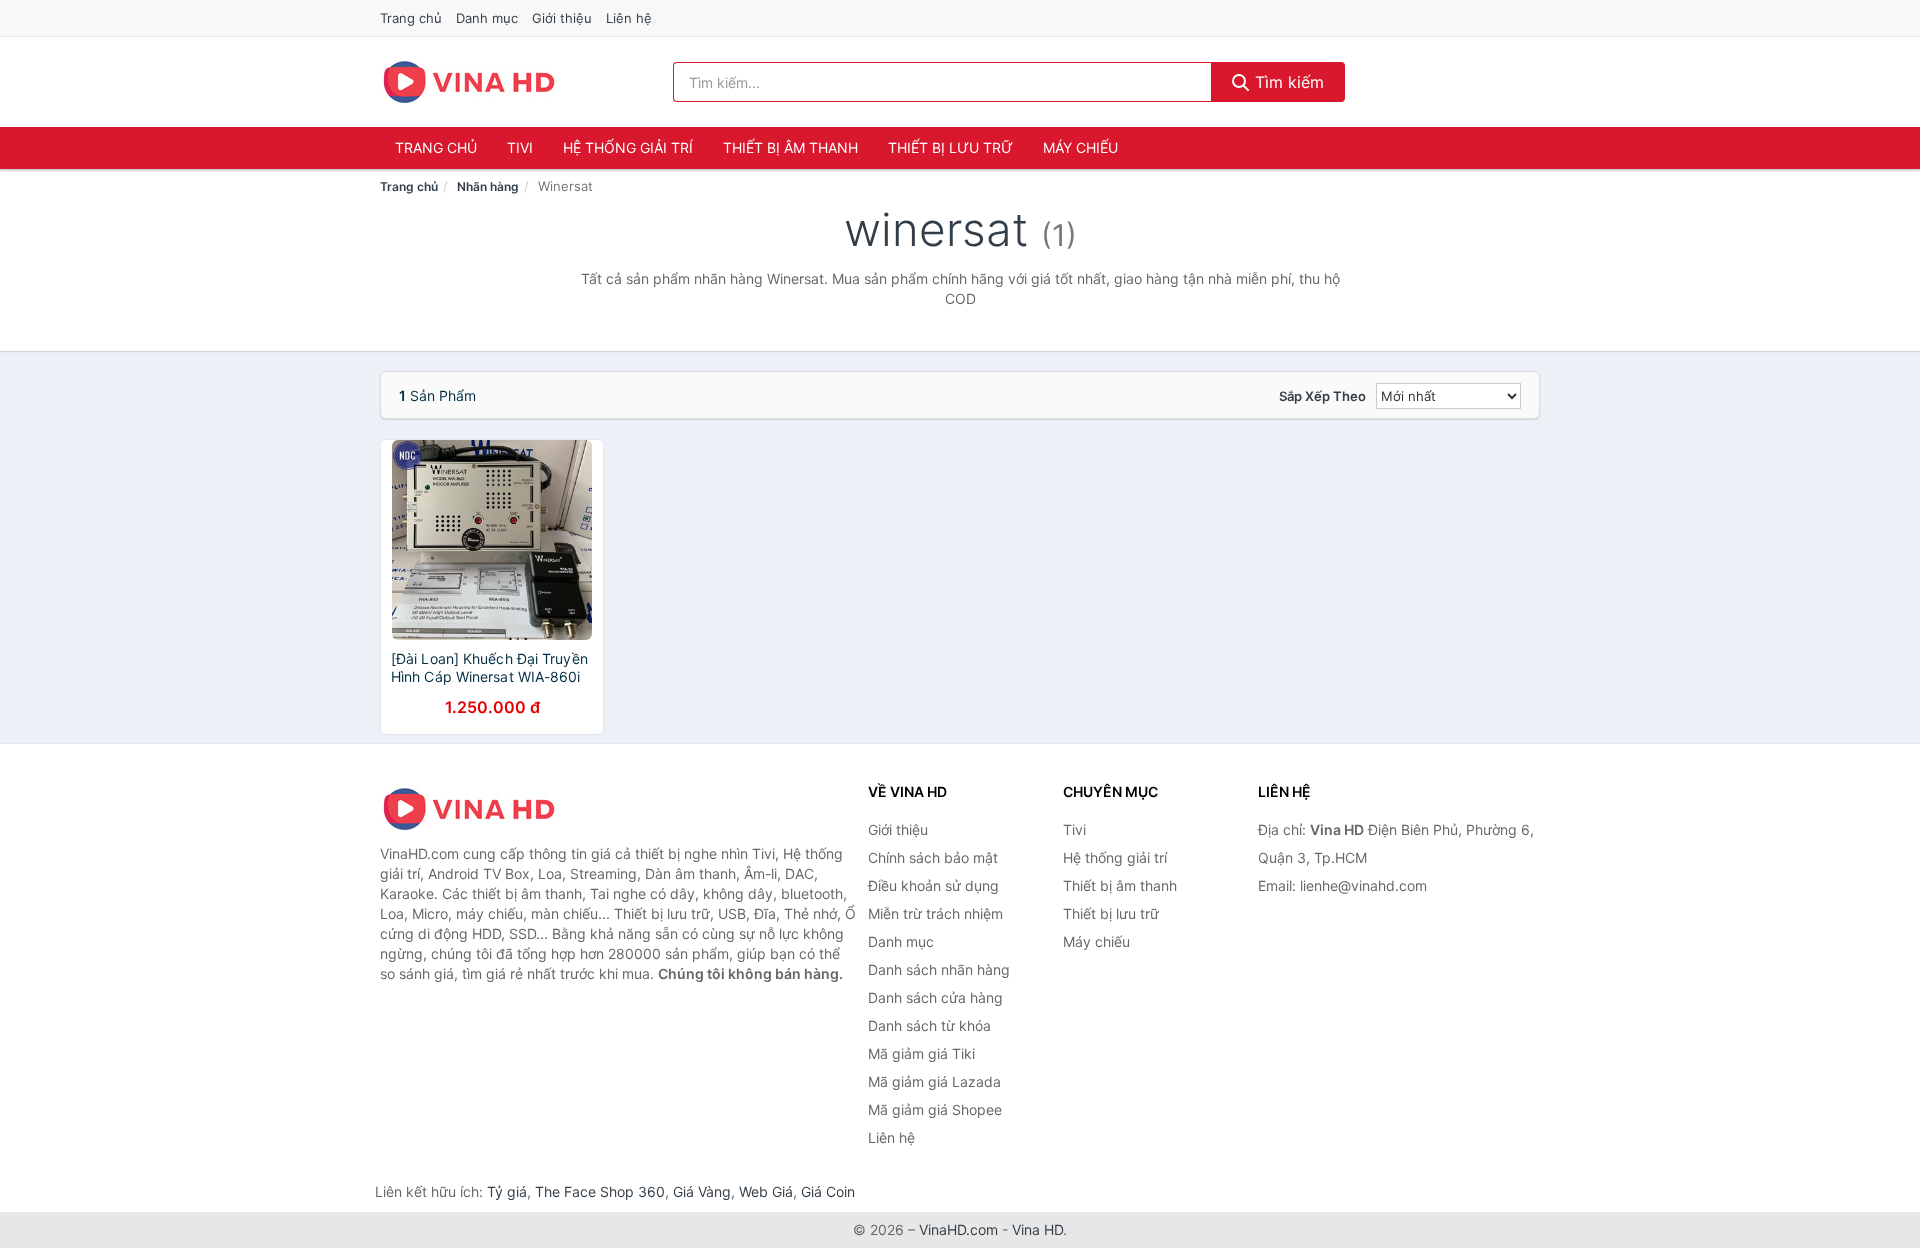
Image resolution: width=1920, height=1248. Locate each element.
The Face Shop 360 (600, 1191)
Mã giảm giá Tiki (921, 1053)
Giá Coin (828, 1191)
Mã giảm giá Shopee (935, 1109)
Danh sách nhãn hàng (939, 969)
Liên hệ (629, 18)
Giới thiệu (562, 18)
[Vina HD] (480, 809)
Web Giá (766, 1191)
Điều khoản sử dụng (933, 885)
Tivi (520, 147)
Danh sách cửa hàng (935, 997)
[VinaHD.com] (469, 82)
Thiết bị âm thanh (790, 147)
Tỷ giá (507, 1191)
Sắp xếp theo (1322, 396)
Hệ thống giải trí (628, 147)
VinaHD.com (958, 1229)
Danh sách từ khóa (929, 1025)
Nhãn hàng (488, 186)
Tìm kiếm (1287, 82)
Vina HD (1037, 1229)
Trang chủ (411, 18)
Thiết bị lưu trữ (950, 147)
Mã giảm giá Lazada (934, 1081)
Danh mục (487, 18)
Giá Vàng (702, 1191)
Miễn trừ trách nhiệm (935, 913)
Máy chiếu (1080, 147)
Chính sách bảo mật (933, 857)
